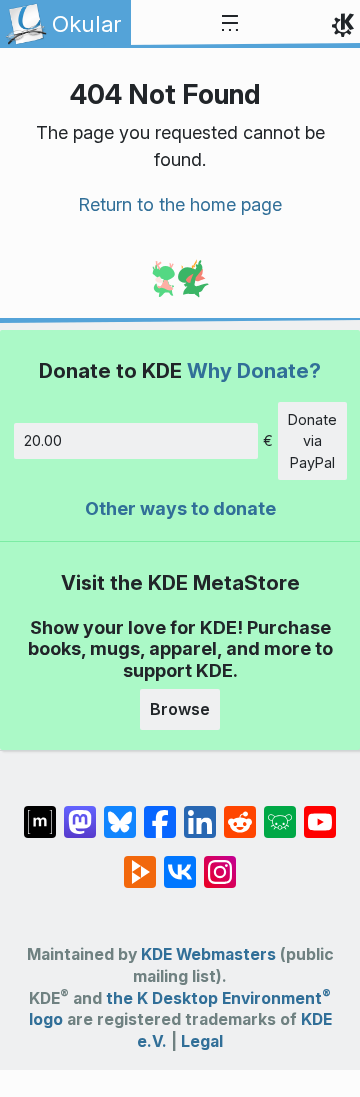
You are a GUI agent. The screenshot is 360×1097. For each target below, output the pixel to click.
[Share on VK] (180, 862)
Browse (180, 709)
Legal (202, 1041)
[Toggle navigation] (230, 24)
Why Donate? (254, 370)
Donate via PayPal (312, 441)
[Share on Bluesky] (120, 812)
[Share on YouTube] (320, 812)
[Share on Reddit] (240, 812)
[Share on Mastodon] (80, 812)
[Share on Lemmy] (280, 812)
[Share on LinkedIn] (200, 812)
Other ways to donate (180, 508)
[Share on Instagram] (220, 862)
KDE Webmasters (208, 954)
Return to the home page (180, 204)
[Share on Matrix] (40, 812)
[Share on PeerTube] (140, 862)
